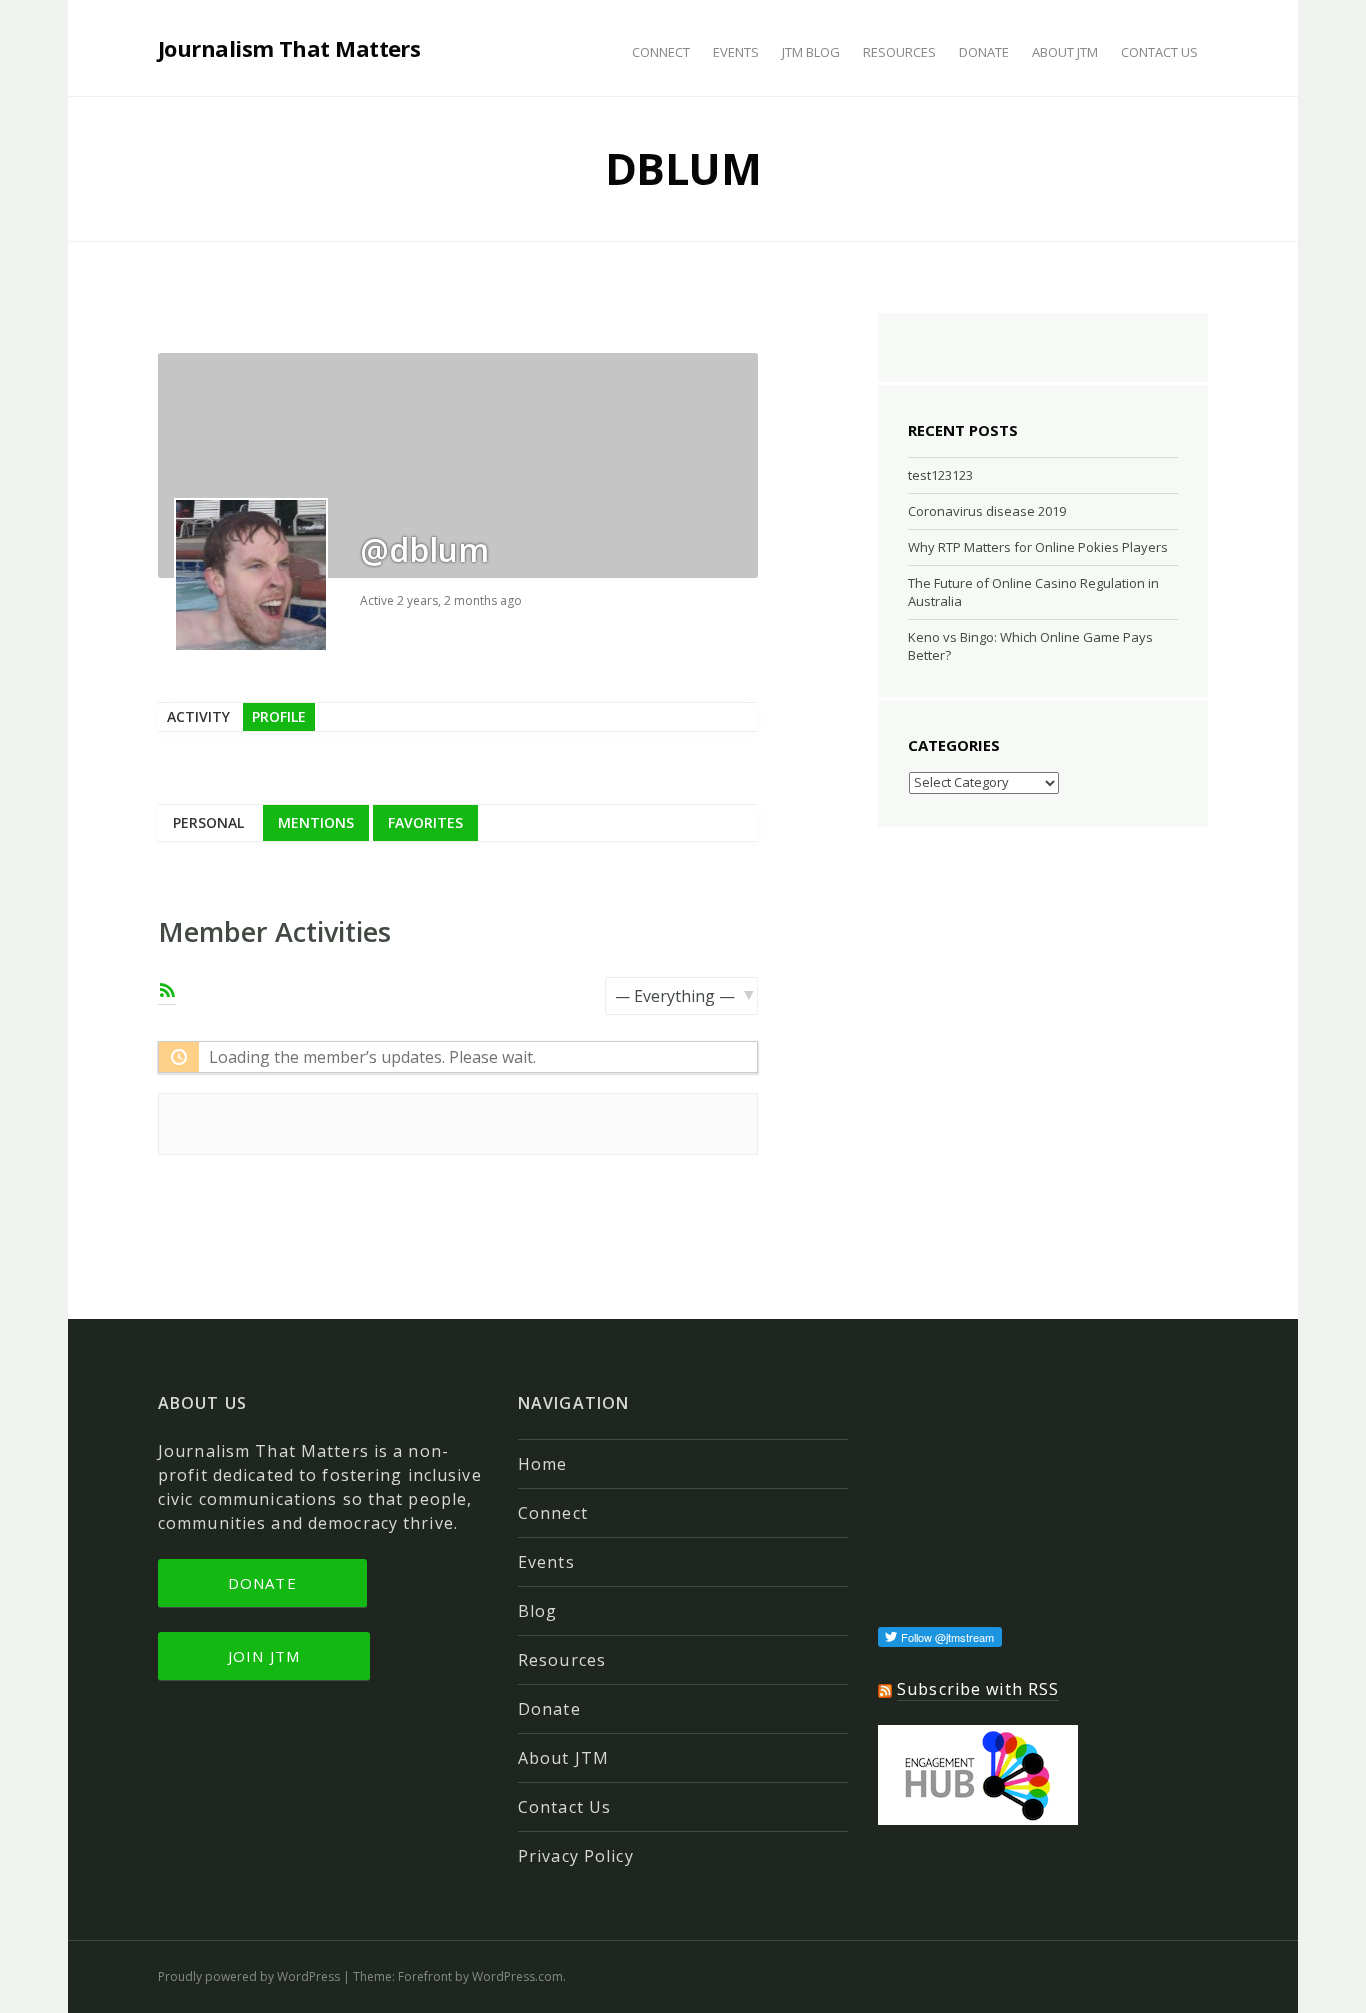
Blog (537, 1611)
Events (736, 52)
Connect (661, 52)
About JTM (1065, 52)
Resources (899, 52)
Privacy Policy (576, 1856)
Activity (198, 716)
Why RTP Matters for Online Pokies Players (1038, 547)
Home (542, 1464)
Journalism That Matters (289, 48)
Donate (984, 52)
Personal (208, 822)
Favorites (425, 822)
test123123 (940, 475)
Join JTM (264, 1656)
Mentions (316, 822)
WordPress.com (517, 1976)
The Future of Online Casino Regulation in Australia (1033, 592)
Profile (279, 716)
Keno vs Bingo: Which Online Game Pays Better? (1030, 646)
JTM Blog (811, 52)
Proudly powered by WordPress (249, 1976)
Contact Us (1159, 52)
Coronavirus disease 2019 (987, 511)
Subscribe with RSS (978, 1689)
